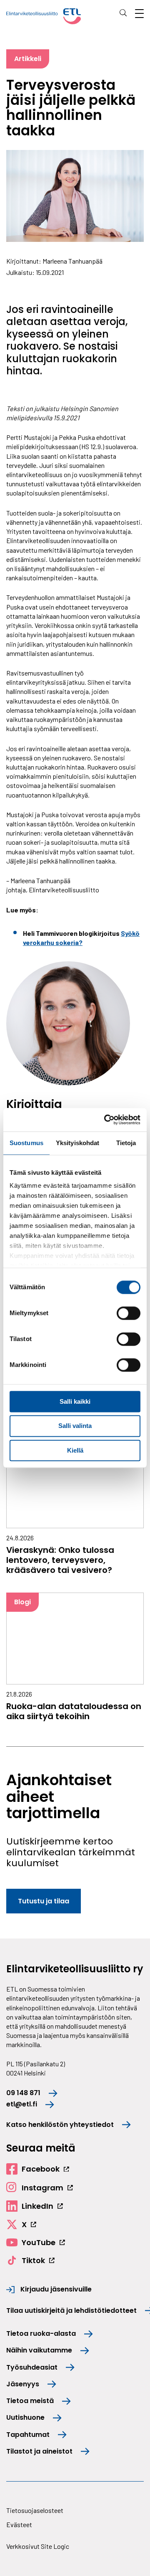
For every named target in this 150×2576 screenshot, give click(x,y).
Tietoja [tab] (126, 1143)
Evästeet (19, 2524)
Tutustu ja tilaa (44, 1901)
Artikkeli (28, 59)
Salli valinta (75, 1426)
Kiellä (75, 1450)
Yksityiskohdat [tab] (77, 1143)
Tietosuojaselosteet (35, 2510)
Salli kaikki (75, 1401)
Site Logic (55, 2546)
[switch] (129, 1313)
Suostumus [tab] (26, 1143)
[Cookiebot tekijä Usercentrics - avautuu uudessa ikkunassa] (106, 1120)
